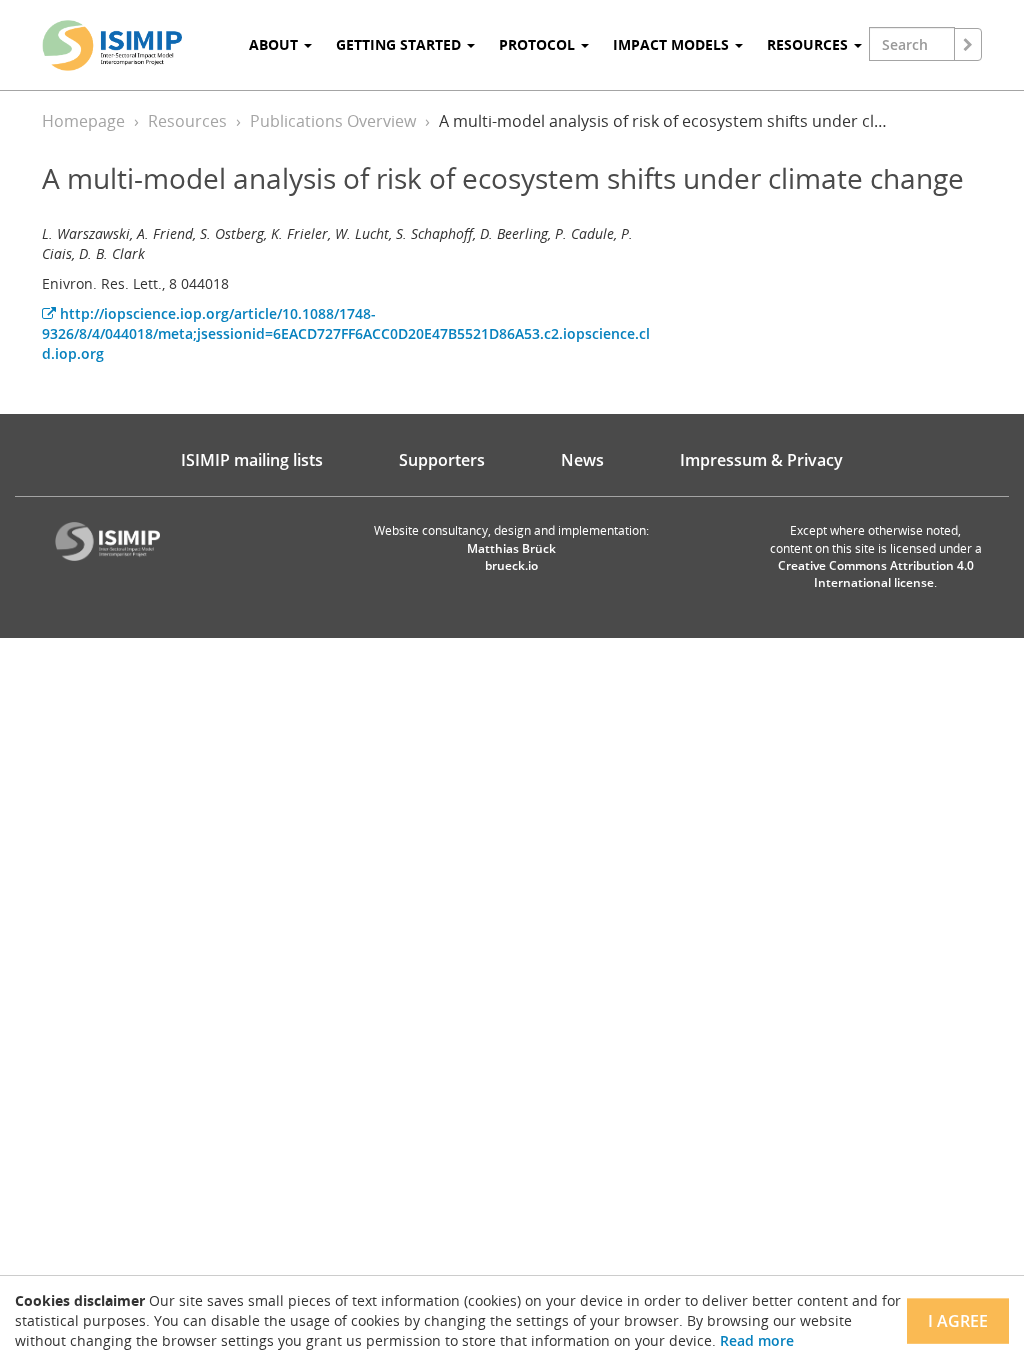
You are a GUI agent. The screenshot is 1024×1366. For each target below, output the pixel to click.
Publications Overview (333, 121)
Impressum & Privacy (761, 460)
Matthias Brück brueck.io (511, 557)
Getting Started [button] (400, 44)
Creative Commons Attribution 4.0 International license (876, 574)
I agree (958, 1321)
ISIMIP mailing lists (252, 460)
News (582, 460)
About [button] (275, 44)
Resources (187, 121)
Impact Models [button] (673, 44)
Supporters (442, 460)
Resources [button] (809, 44)
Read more (757, 1340)
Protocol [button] (539, 44)
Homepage (83, 121)
